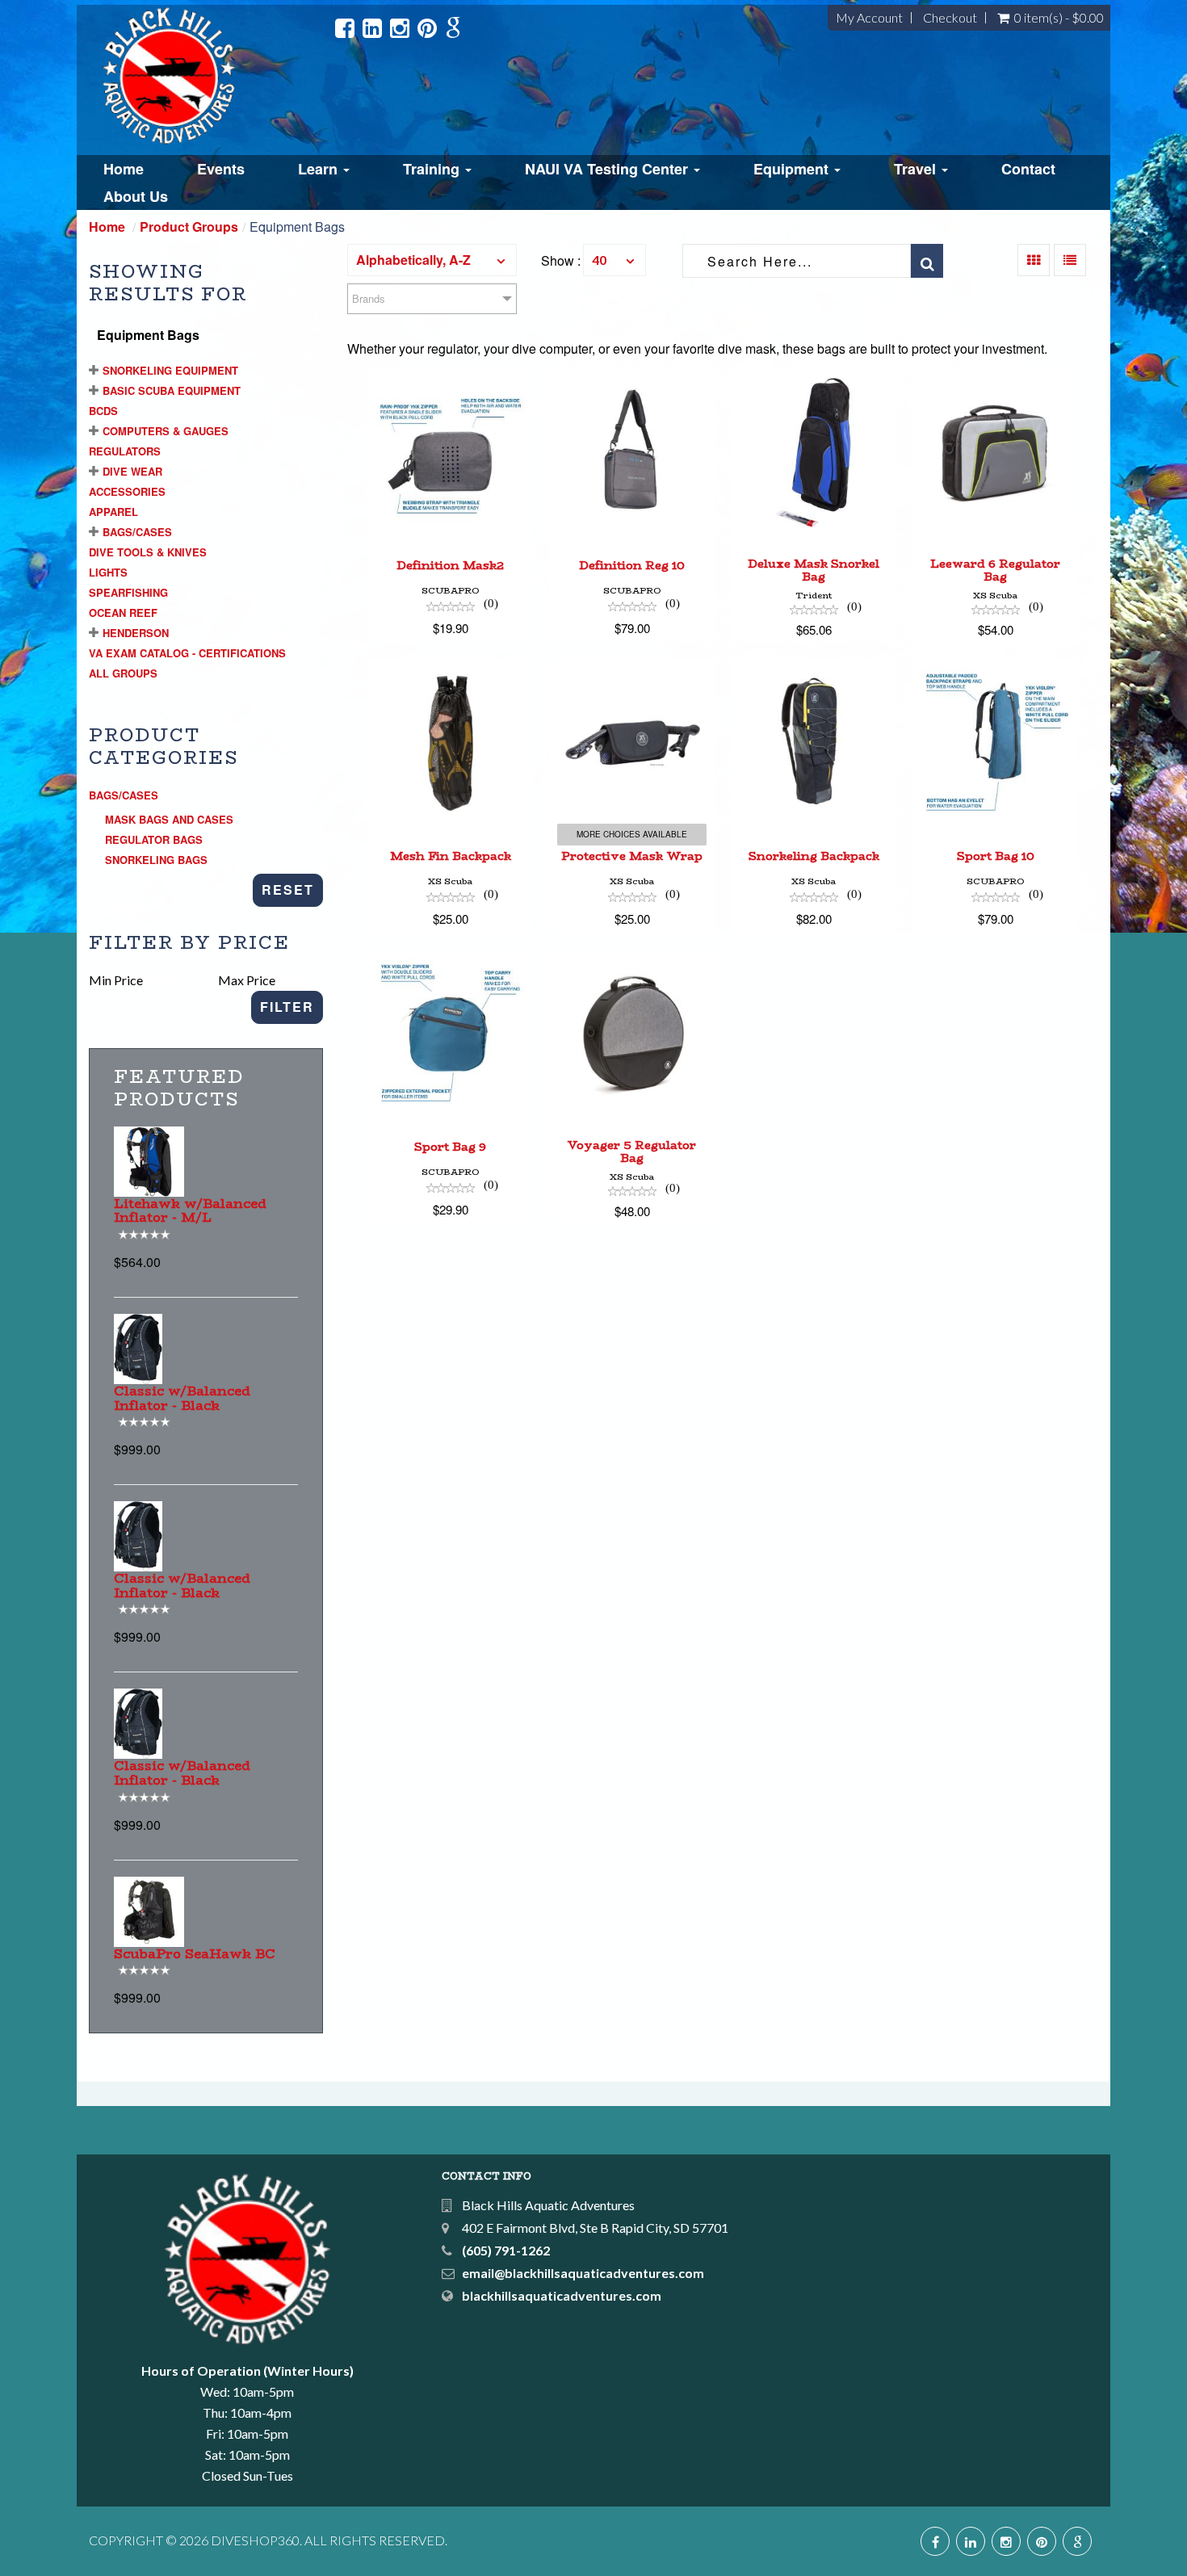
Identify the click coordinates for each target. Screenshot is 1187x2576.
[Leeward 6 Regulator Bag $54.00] (995, 378)
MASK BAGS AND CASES (169, 819)
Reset (288, 889)
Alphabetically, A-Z (413, 260)
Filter (287, 1007)
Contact (1028, 169)
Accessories (127, 491)
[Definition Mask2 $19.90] (450, 378)
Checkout (950, 18)
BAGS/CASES (124, 795)
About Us (136, 196)
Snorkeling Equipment (170, 370)
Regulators (125, 451)
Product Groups (189, 227)
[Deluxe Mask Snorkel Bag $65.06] (814, 378)
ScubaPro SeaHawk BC (195, 1954)
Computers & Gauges (166, 431)
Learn (320, 169)
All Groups (123, 673)
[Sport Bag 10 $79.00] (995, 668)
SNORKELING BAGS (156, 860)
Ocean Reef (123, 613)
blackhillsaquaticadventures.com (562, 2295)
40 (599, 260)
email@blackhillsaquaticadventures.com (583, 2273)
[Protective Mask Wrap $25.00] (632, 668)
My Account (869, 18)
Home (124, 169)
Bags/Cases (137, 532)
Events (221, 169)
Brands (369, 298)
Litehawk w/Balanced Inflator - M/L (190, 1211)
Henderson (136, 633)
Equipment (793, 169)
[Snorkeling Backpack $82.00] (814, 668)
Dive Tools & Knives (148, 552)
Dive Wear (132, 471)
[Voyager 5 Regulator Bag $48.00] (632, 959)
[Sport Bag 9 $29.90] (450, 959)
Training (433, 169)
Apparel (113, 512)
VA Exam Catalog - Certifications (187, 653)
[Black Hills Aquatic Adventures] (213, 76)
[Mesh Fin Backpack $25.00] (450, 668)
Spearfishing (128, 592)
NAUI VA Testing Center (608, 169)
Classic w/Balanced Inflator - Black (182, 1398)
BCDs (103, 411)
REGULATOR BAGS (154, 839)
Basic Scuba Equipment (172, 390)
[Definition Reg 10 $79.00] (632, 378)
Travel (917, 169)
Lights (108, 572)
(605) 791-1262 (506, 2250)
